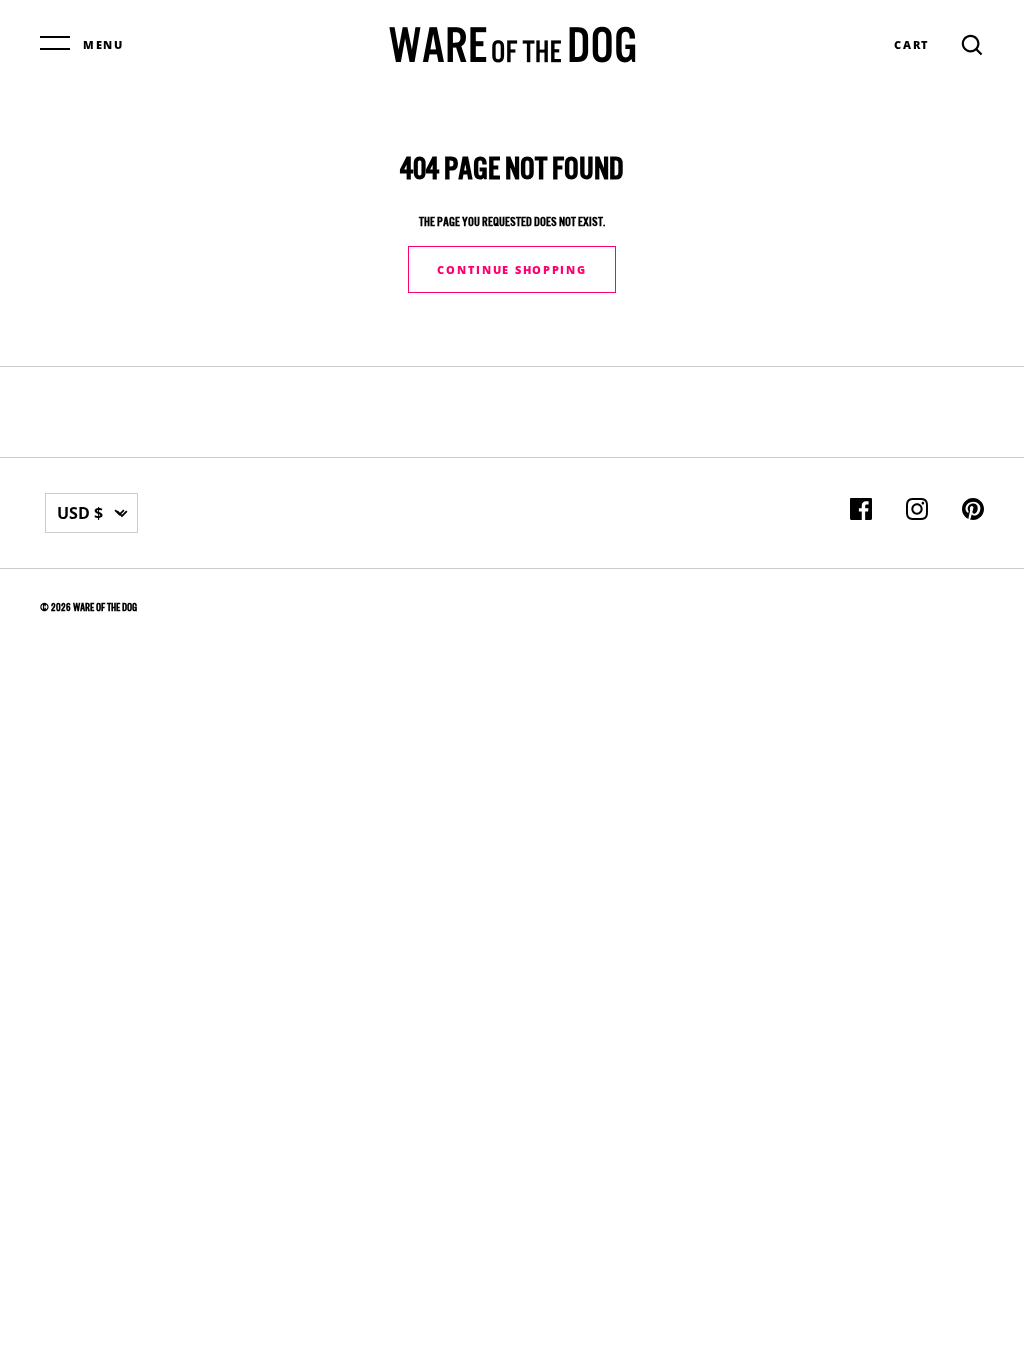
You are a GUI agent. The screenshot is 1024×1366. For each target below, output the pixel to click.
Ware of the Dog (105, 607)
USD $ (80, 513)
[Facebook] (861, 512)
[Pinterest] (973, 512)
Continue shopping (511, 269)
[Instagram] (917, 512)
